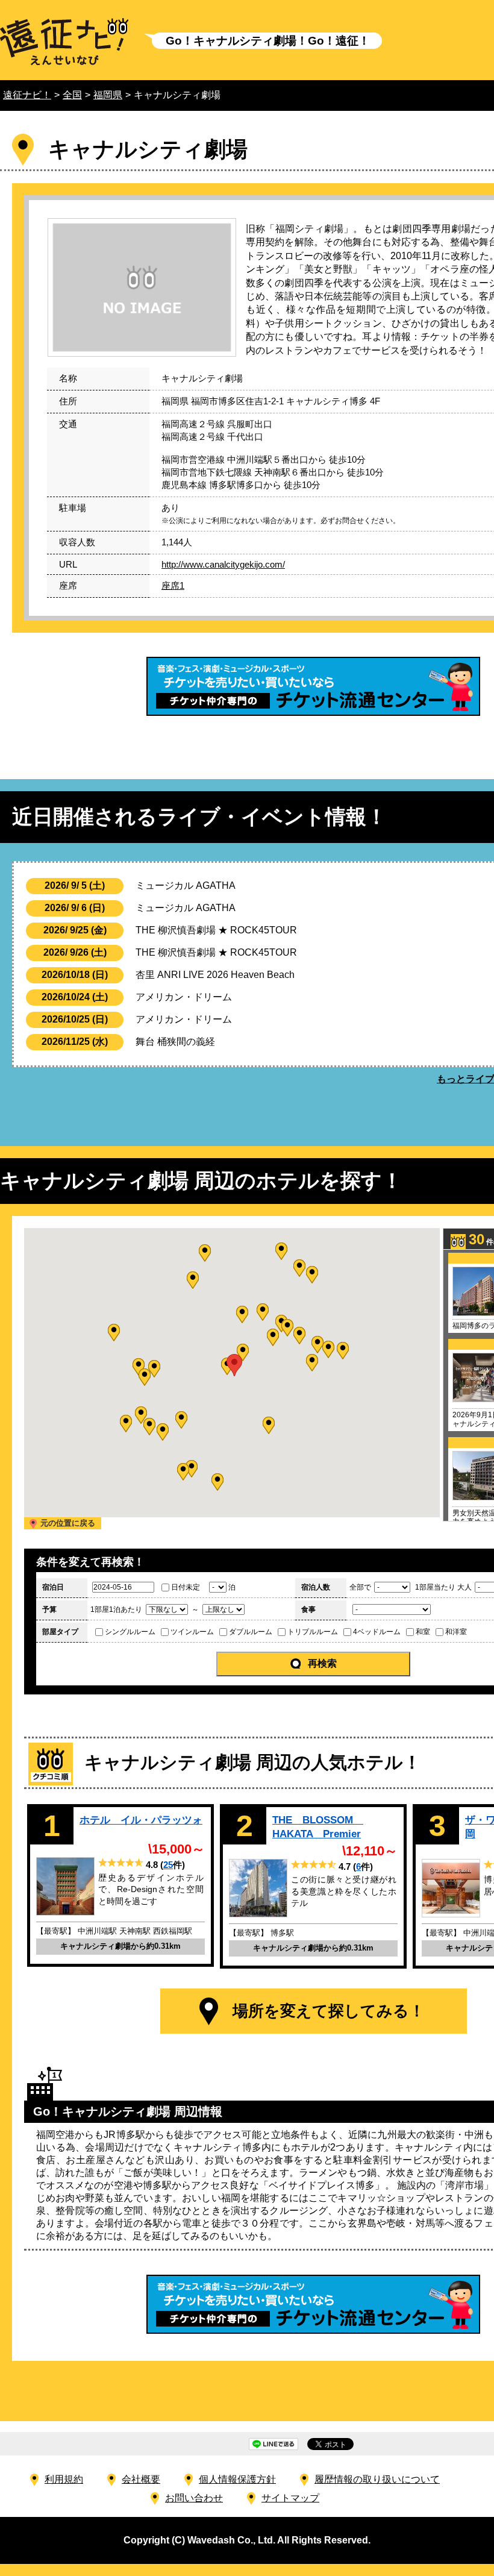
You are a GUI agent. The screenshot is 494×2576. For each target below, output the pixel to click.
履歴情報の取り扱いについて (377, 2479)
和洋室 (456, 1632)
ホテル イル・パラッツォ (141, 1820)
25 (168, 1865)
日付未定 (186, 1587)
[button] (273, 1337)
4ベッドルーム (377, 1632)
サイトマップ (290, 2498)
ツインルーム (192, 1632)
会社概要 (141, 2479)
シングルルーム (130, 1632)
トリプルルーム (313, 1632)
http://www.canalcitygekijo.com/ (223, 564)
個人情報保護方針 (237, 2479)
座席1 (173, 585)
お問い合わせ (194, 2498)
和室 (423, 1632)
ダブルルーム (251, 1632)
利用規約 (64, 2479)
